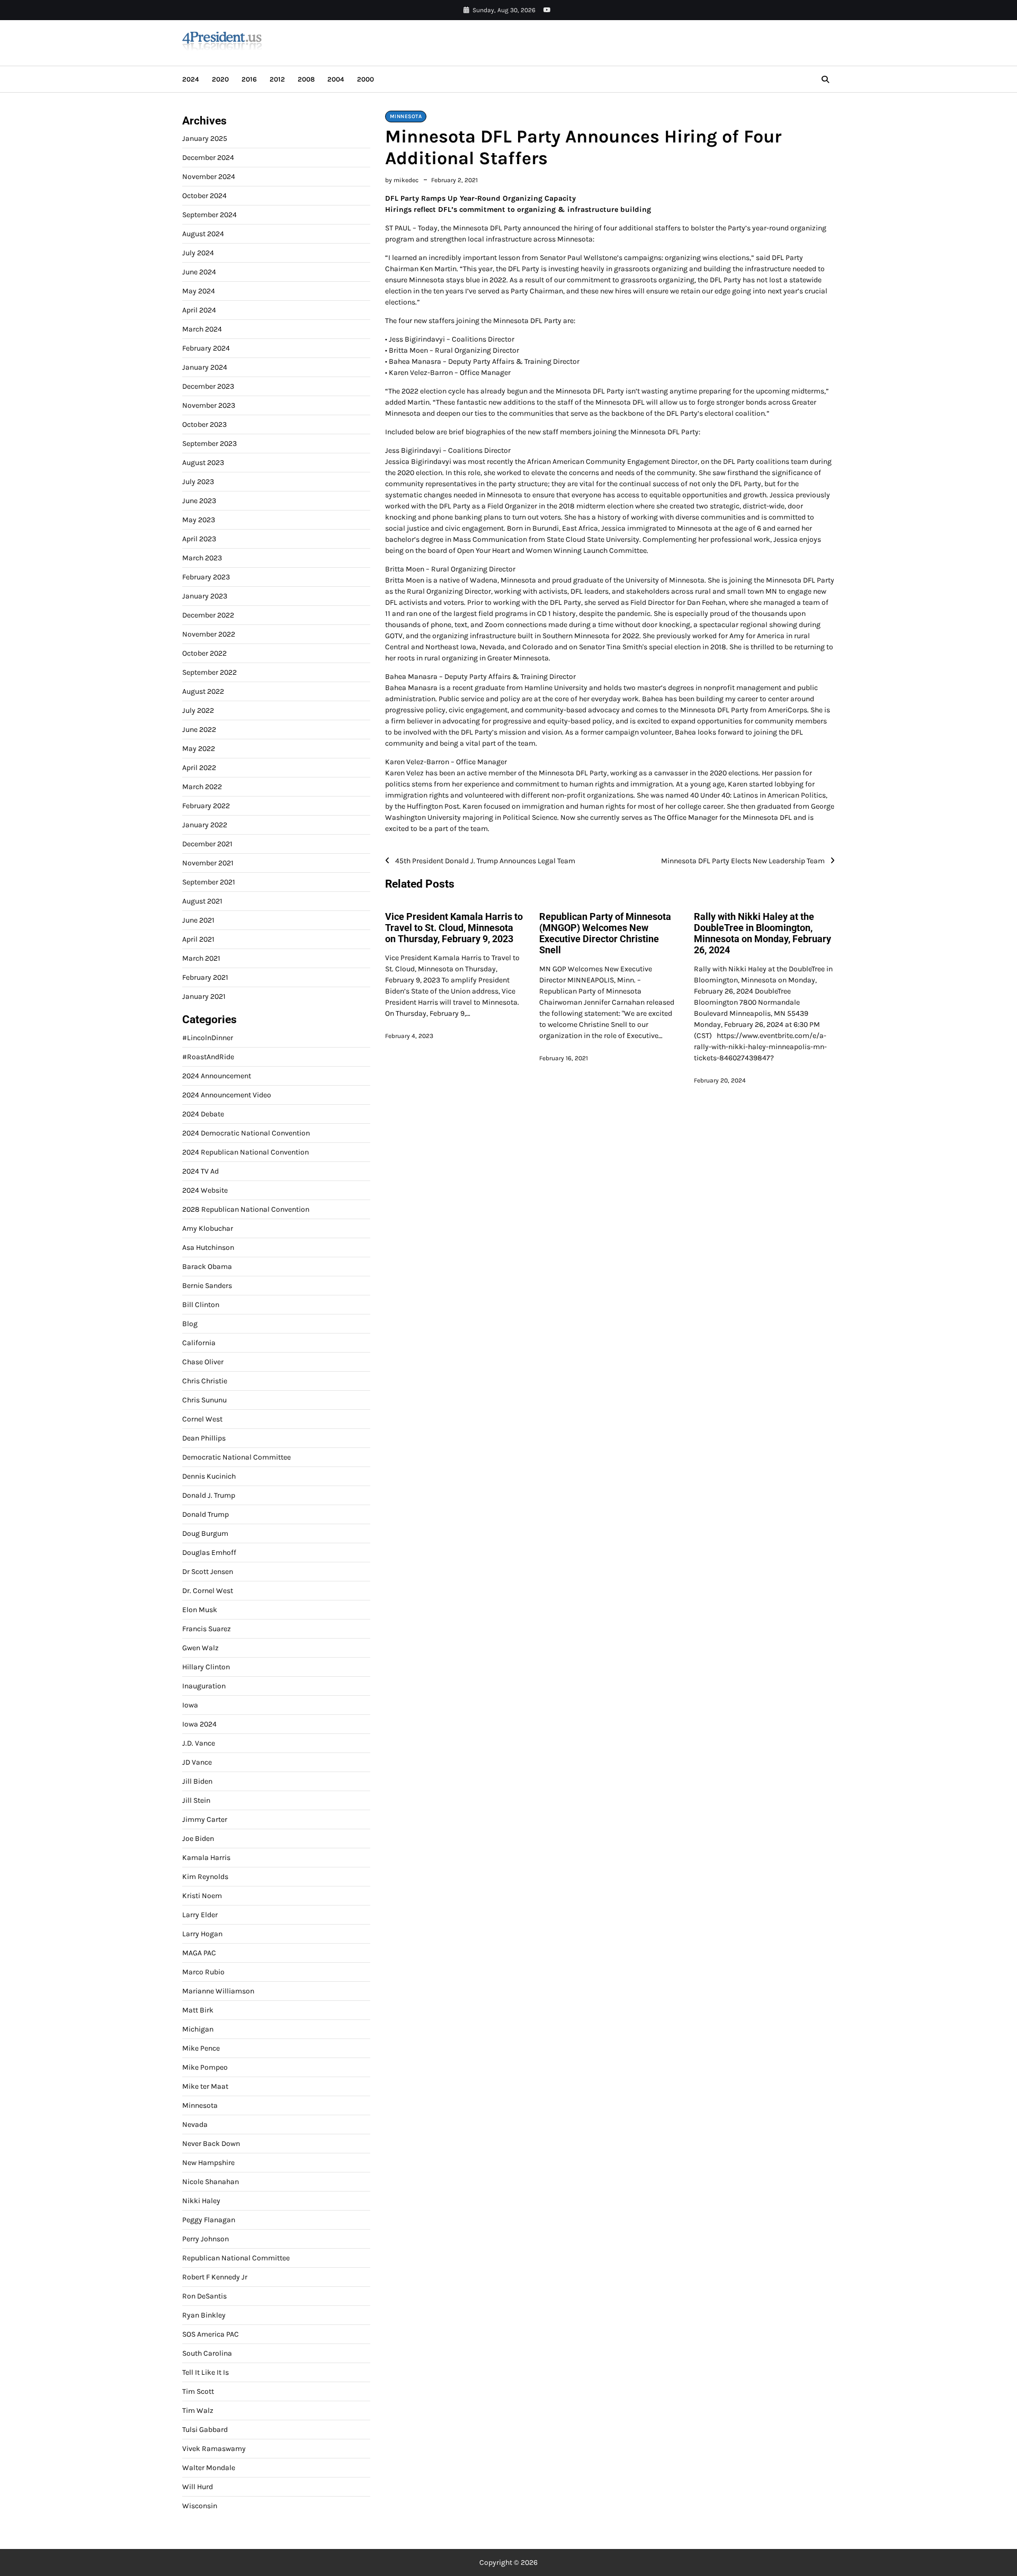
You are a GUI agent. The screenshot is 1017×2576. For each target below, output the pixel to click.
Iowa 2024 (199, 1724)
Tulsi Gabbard (205, 2430)
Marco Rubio (203, 1972)
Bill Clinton (201, 1305)
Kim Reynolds (205, 1877)
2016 (249, 79)
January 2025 (205, 138)
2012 (277, 79)
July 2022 (198, 710)
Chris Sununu (204, 1400)
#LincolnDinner (208, 1038)
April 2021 (198, 939)
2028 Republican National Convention (246, 1209)
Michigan (198, 2029)
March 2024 (202, 329)
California (199, 1343)
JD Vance (197, 1762)
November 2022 (209, 634)
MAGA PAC (199, 1953)
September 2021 (209, 882)
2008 (306, 79)
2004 (336, 79)
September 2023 (209, 444)
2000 (365, 79)
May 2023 (199, 520)
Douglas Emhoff (209, 1553)
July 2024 (198, 253)
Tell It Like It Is (206, 2372)
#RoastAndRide (208, 1057)
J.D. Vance (199, 1743)
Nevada (195, 2125)
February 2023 (206, 577)
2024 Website (205, 1190)
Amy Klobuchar (208, 1228)
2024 (191, 79)
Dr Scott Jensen (208, 1572)
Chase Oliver (203, 1362)
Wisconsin (200, 2506)
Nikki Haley (201, 2201)
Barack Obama (207, 1267)
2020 (220, 79)
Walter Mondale (209, 2468)
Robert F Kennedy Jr (215, 2277)
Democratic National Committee (237, 1457)
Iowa (190, 1705)
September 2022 (209, 672)
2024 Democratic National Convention (246, 1133)
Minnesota (406, 117)
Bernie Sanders (207, 1286)
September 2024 (209, 215)
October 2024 (204, 196)
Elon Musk (200, 1610)
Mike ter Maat (205, 2086)
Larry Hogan (202, 1934)
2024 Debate (203, 1114)
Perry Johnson (206, 2239)
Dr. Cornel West (208, 1591)
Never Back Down (211, 2144)
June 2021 (198, 920)
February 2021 (205, 977)
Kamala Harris (206, 1858)
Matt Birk (198, 2010)
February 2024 (206, 348)
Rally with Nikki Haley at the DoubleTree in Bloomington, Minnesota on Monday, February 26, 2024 (762, 933)
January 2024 (205, 367)
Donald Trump (206, 1514)
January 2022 (205, 825)
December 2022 (208, 615)
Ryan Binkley (204, 2315)
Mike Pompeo (205, 2067)
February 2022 (206, 806)
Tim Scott (198, 2391)
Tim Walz (198, 2410)
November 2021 (208, 863)
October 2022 (204, 653)
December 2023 (208, 386)
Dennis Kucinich (209, 1476)
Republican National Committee (236, 2258)
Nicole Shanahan (211, 2182)
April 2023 (199, 539)
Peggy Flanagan (209, 2220)
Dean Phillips (204, 1438)
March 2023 (202, 558)
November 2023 (209, 405)
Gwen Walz (200, 1648)
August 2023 (203, 463)
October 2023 (204, 424)
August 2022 (203, 691)
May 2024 (199, 291)
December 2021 (207, 844)
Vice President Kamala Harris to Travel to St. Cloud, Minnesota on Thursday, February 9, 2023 (454, 928)
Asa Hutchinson (208, 1247)
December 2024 (208, 158)
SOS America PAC (211, 2334)
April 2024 (199, 310)
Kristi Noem (202, 1896)
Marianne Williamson (218, 1991)
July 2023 (198, 482)
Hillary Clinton (206, 1667)
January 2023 (205, 596)
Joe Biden (198, 1839)
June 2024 (199, 272)
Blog (190, 1324)
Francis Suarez (207, 1629)
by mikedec (402, 180)
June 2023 (199, 501)
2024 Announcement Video (227, 1095)
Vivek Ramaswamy (214, 2449)
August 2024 (203, 234)
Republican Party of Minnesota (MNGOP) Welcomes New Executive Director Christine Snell (605, 933)
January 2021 (204, 996)
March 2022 (202, 787)
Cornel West (202, 1419)
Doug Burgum (205, 1533)
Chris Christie (205, 1381)
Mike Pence (201, 2048)
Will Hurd (198, 2487)
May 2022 (199, 749)
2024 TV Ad (200, 1171)
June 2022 (199, 730)
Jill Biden (197, 1781)
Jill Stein (196, 1800)
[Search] (825, 79)
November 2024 (209, 177)
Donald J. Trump (209, 1495)
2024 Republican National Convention (246, 1152)
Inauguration (204, 1686)
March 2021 (201, 958)
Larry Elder (200, 1915)
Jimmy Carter (205, 1819)
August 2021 (202, 901)
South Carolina (207, 2353)
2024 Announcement (217, 1076)
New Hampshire (208, 2163)
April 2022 (199, 768)
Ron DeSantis (204, 2296)
